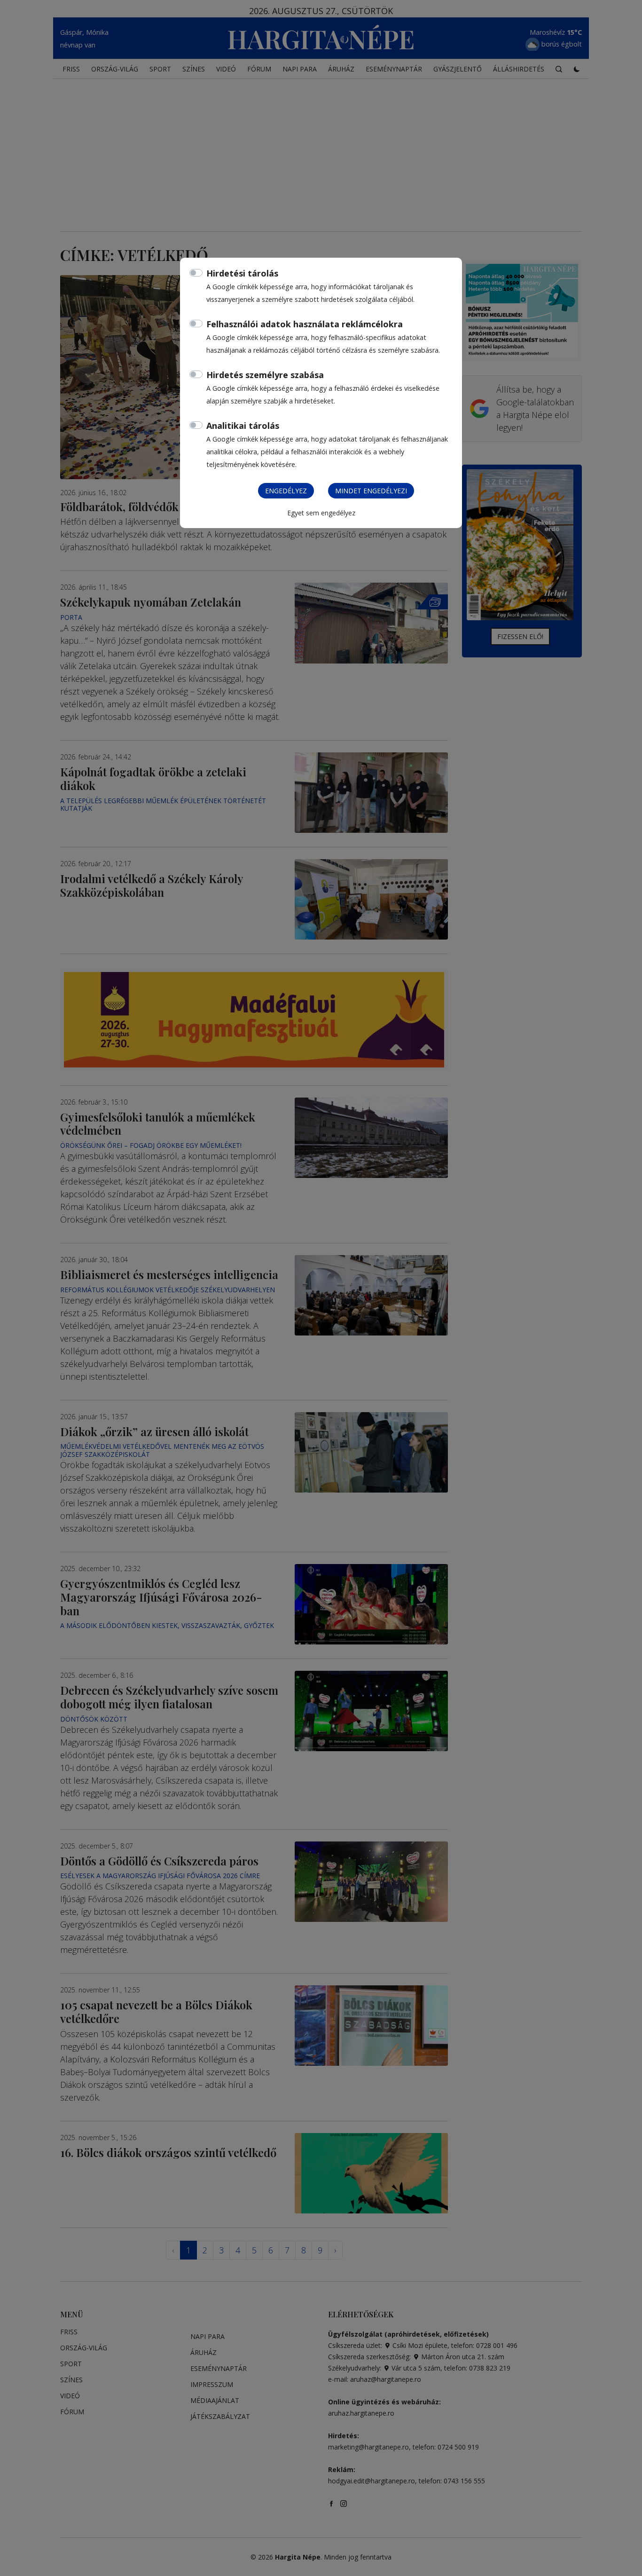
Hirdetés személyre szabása (265, 375)
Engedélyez (286, 491)
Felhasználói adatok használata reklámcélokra (305, 324)
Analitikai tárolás (243, 426)
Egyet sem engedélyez (321, 513)
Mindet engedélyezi (371, 491)
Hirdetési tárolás (242, 273)
